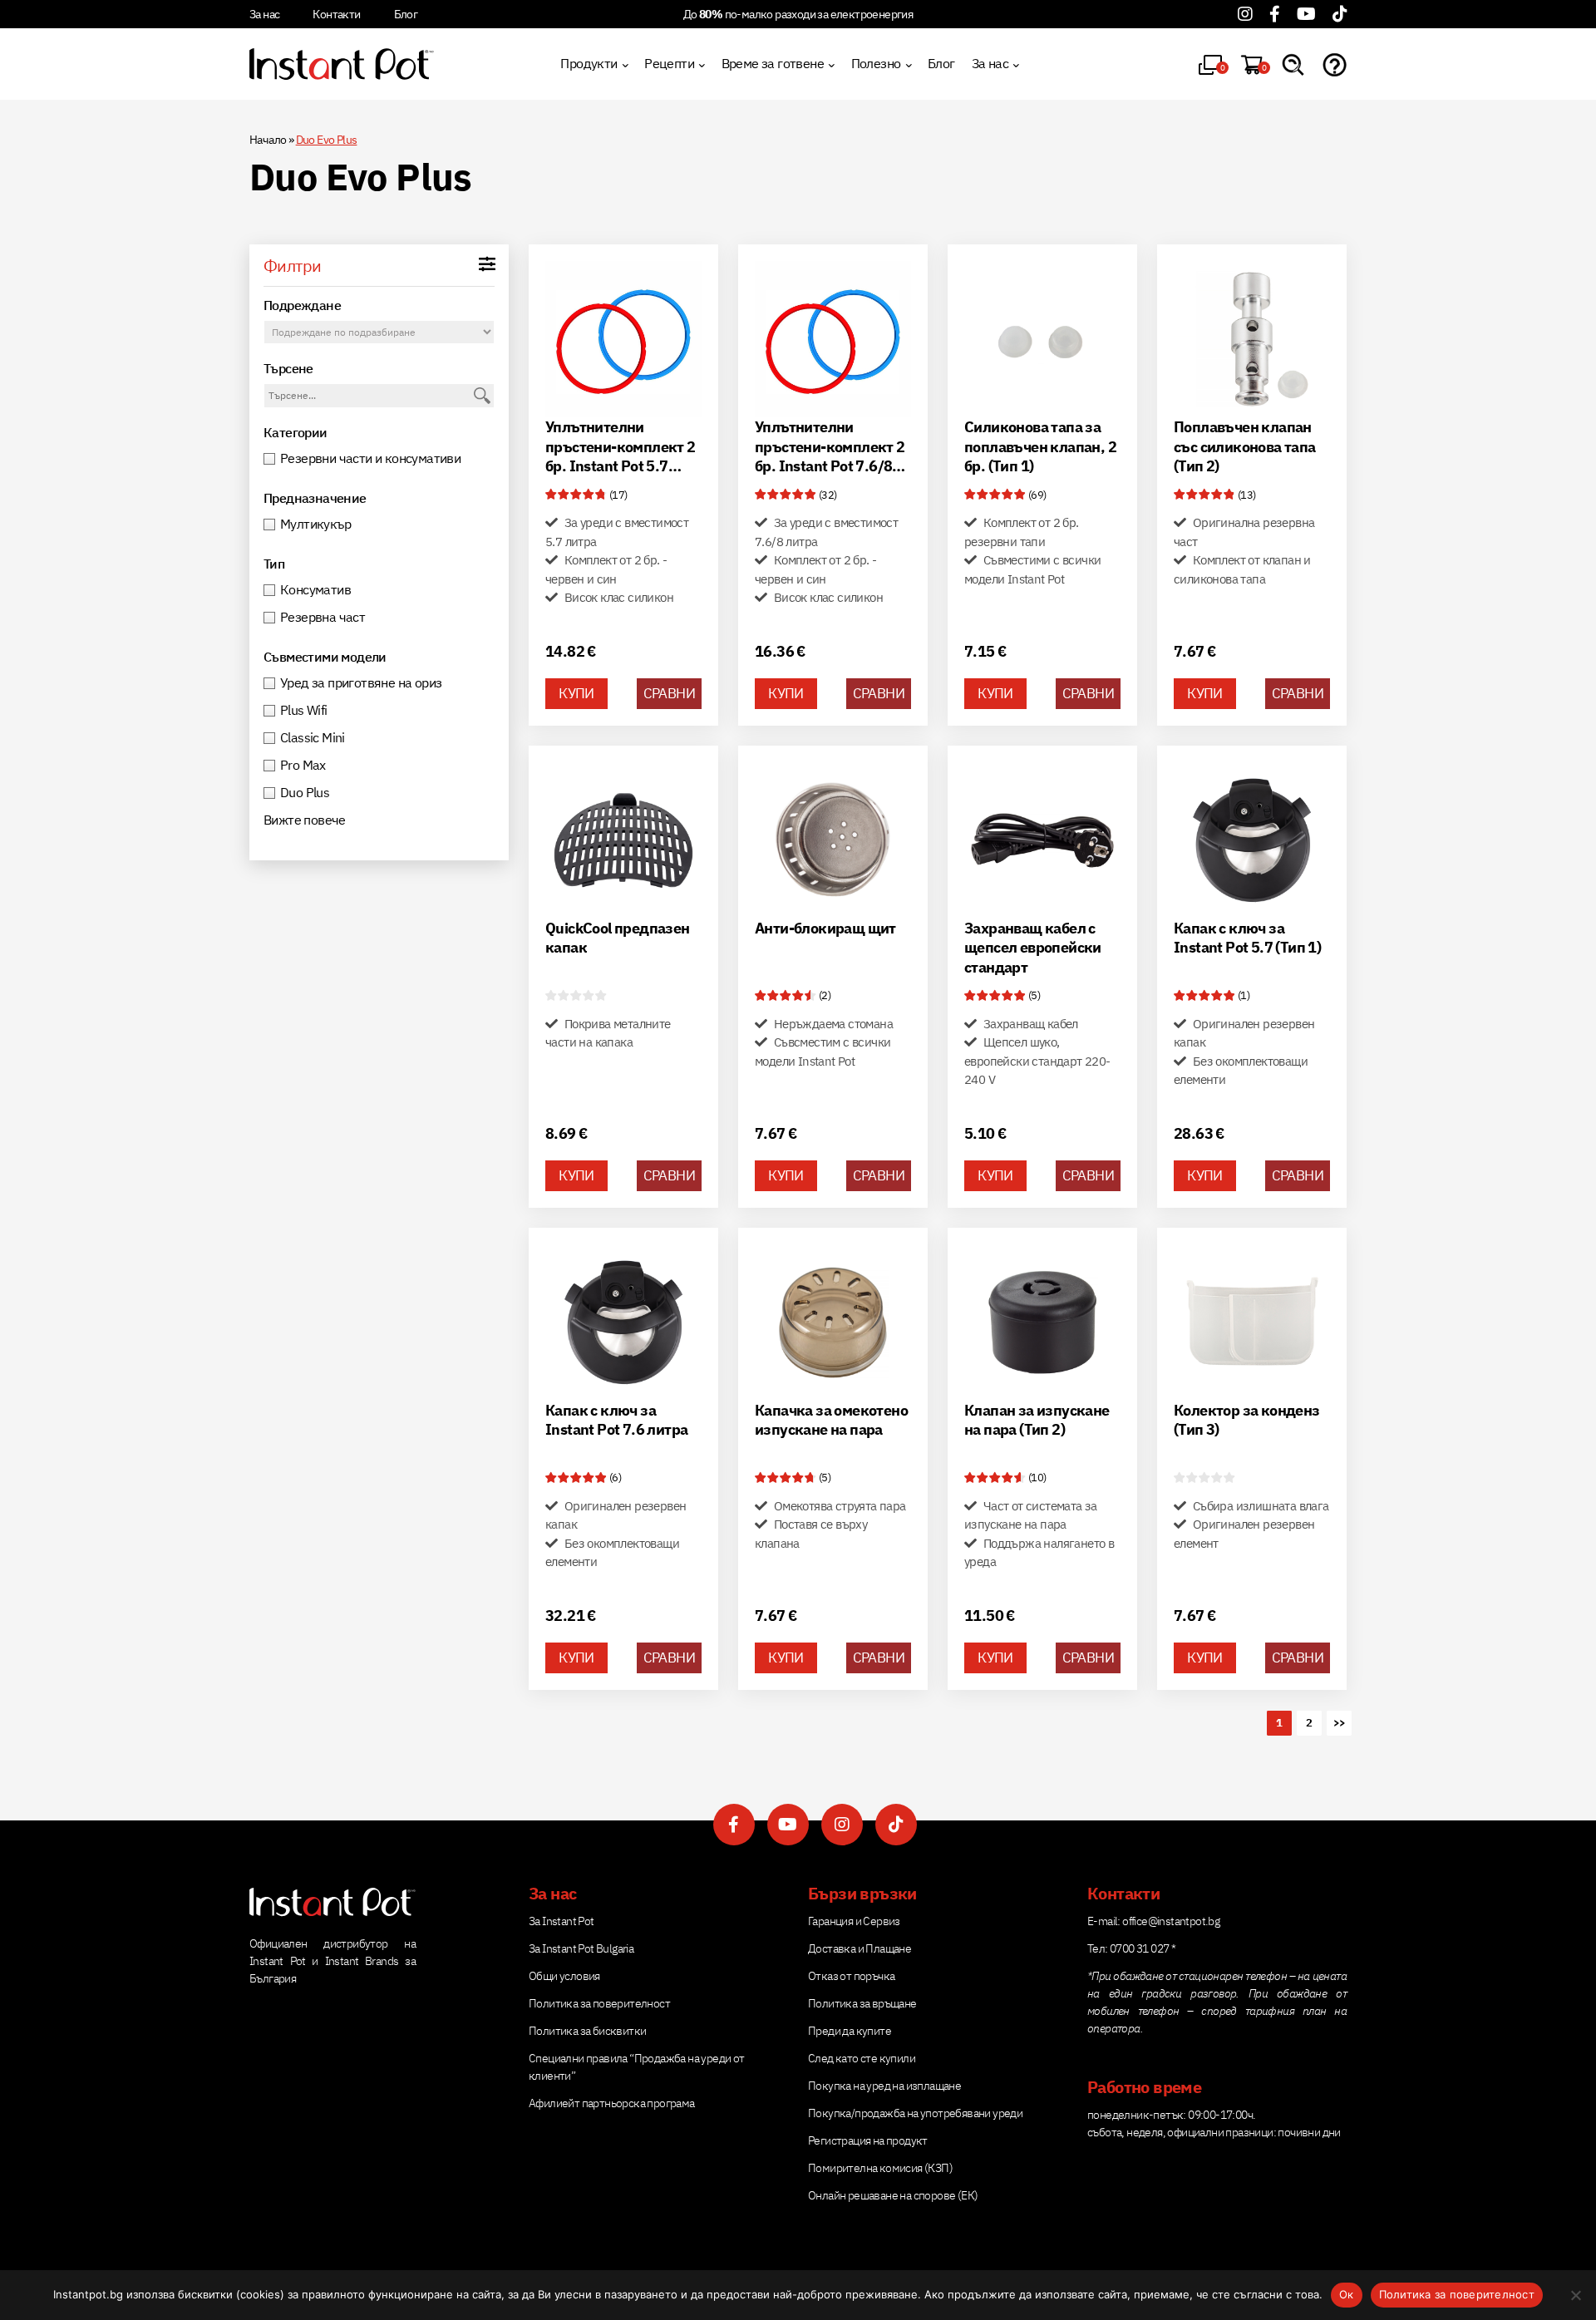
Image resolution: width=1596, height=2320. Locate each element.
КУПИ (576, 693)
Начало (268, 140)
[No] (1575, 2295)
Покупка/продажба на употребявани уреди (915, 2113)
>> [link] (1340, 1723)
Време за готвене (773, 63)
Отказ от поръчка (851, 1976)
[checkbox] (379, 458)
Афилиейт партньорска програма (612, 2103)
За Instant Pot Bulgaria (581, 1948)
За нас (264, 14)
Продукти (589, 63)
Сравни (669, 693)
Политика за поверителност (599, 2003)
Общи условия (564, 1976)
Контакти (336, 14)
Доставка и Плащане (860, 1948)
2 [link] (1309, 1723)
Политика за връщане (862, 2003)
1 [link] (1279, 1723)
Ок (1347, 2294)
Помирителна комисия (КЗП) (880, 2168)
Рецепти (669, 63)
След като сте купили (862, 2058)
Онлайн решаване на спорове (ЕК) (893, 2195)
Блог (406, 14)
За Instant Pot (562, 1921)
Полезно (876, 63)
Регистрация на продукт (868, 2140)
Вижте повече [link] (305, 820)
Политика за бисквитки (587, 2031)
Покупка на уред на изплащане (884, 2086)
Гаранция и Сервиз (854, 1921)
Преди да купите (850, 2031)
